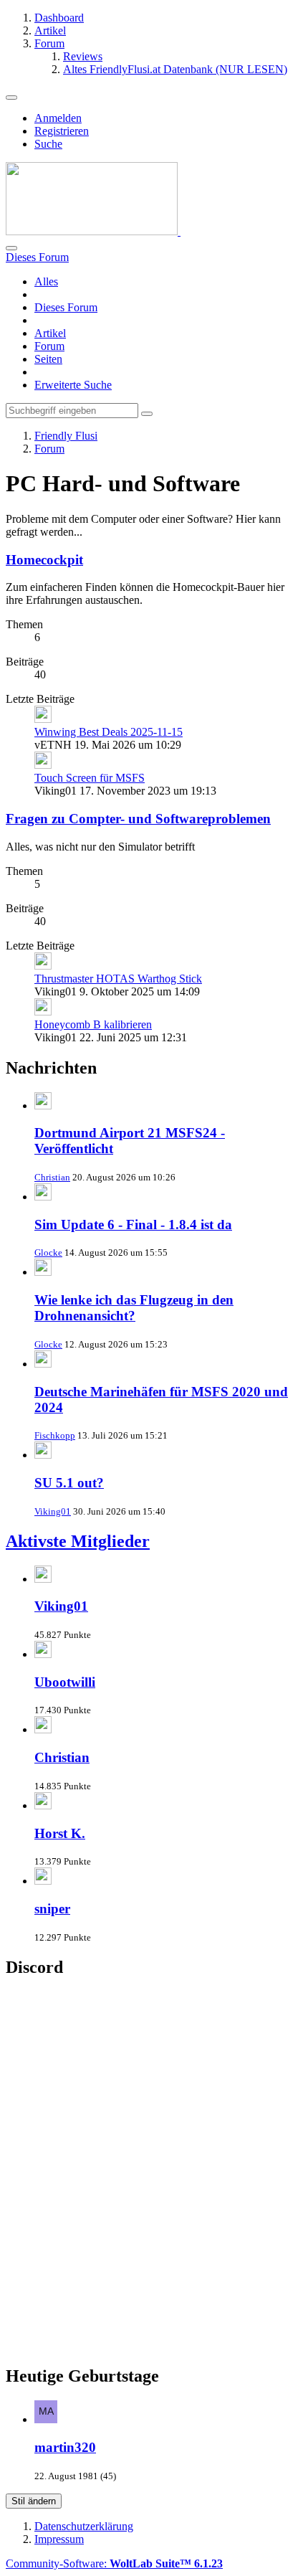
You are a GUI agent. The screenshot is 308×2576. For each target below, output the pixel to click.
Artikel (50, 333)
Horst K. (60, 1833)
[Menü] (11, 98)
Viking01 (53, 1511)
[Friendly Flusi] (93, 231)
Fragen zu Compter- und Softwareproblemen (138, 819)
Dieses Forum (66, 307)
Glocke (48, 1253)
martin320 (65, 2447)
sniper (52, 1909)
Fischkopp (55, 1435)
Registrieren (62, 131)
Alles (46, 281)
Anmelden (58, 118)
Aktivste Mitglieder (78, 1541)
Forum (49, 346)
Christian (52, 1177)
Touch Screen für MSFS (90, 778)
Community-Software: (114, 2563)
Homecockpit (44, 560)
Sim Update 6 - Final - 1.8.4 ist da (133, 1225)
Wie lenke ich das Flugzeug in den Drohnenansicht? (134, 1308)
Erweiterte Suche (73, 385)
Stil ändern (34, 2501)
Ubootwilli (65, 1682)
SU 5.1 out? (69, 1483)
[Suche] (11, 248)
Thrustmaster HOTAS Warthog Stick (118, 979)
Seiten (48, 359)
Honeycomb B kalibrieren (93, 1024)
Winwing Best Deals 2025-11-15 (109, 732)
